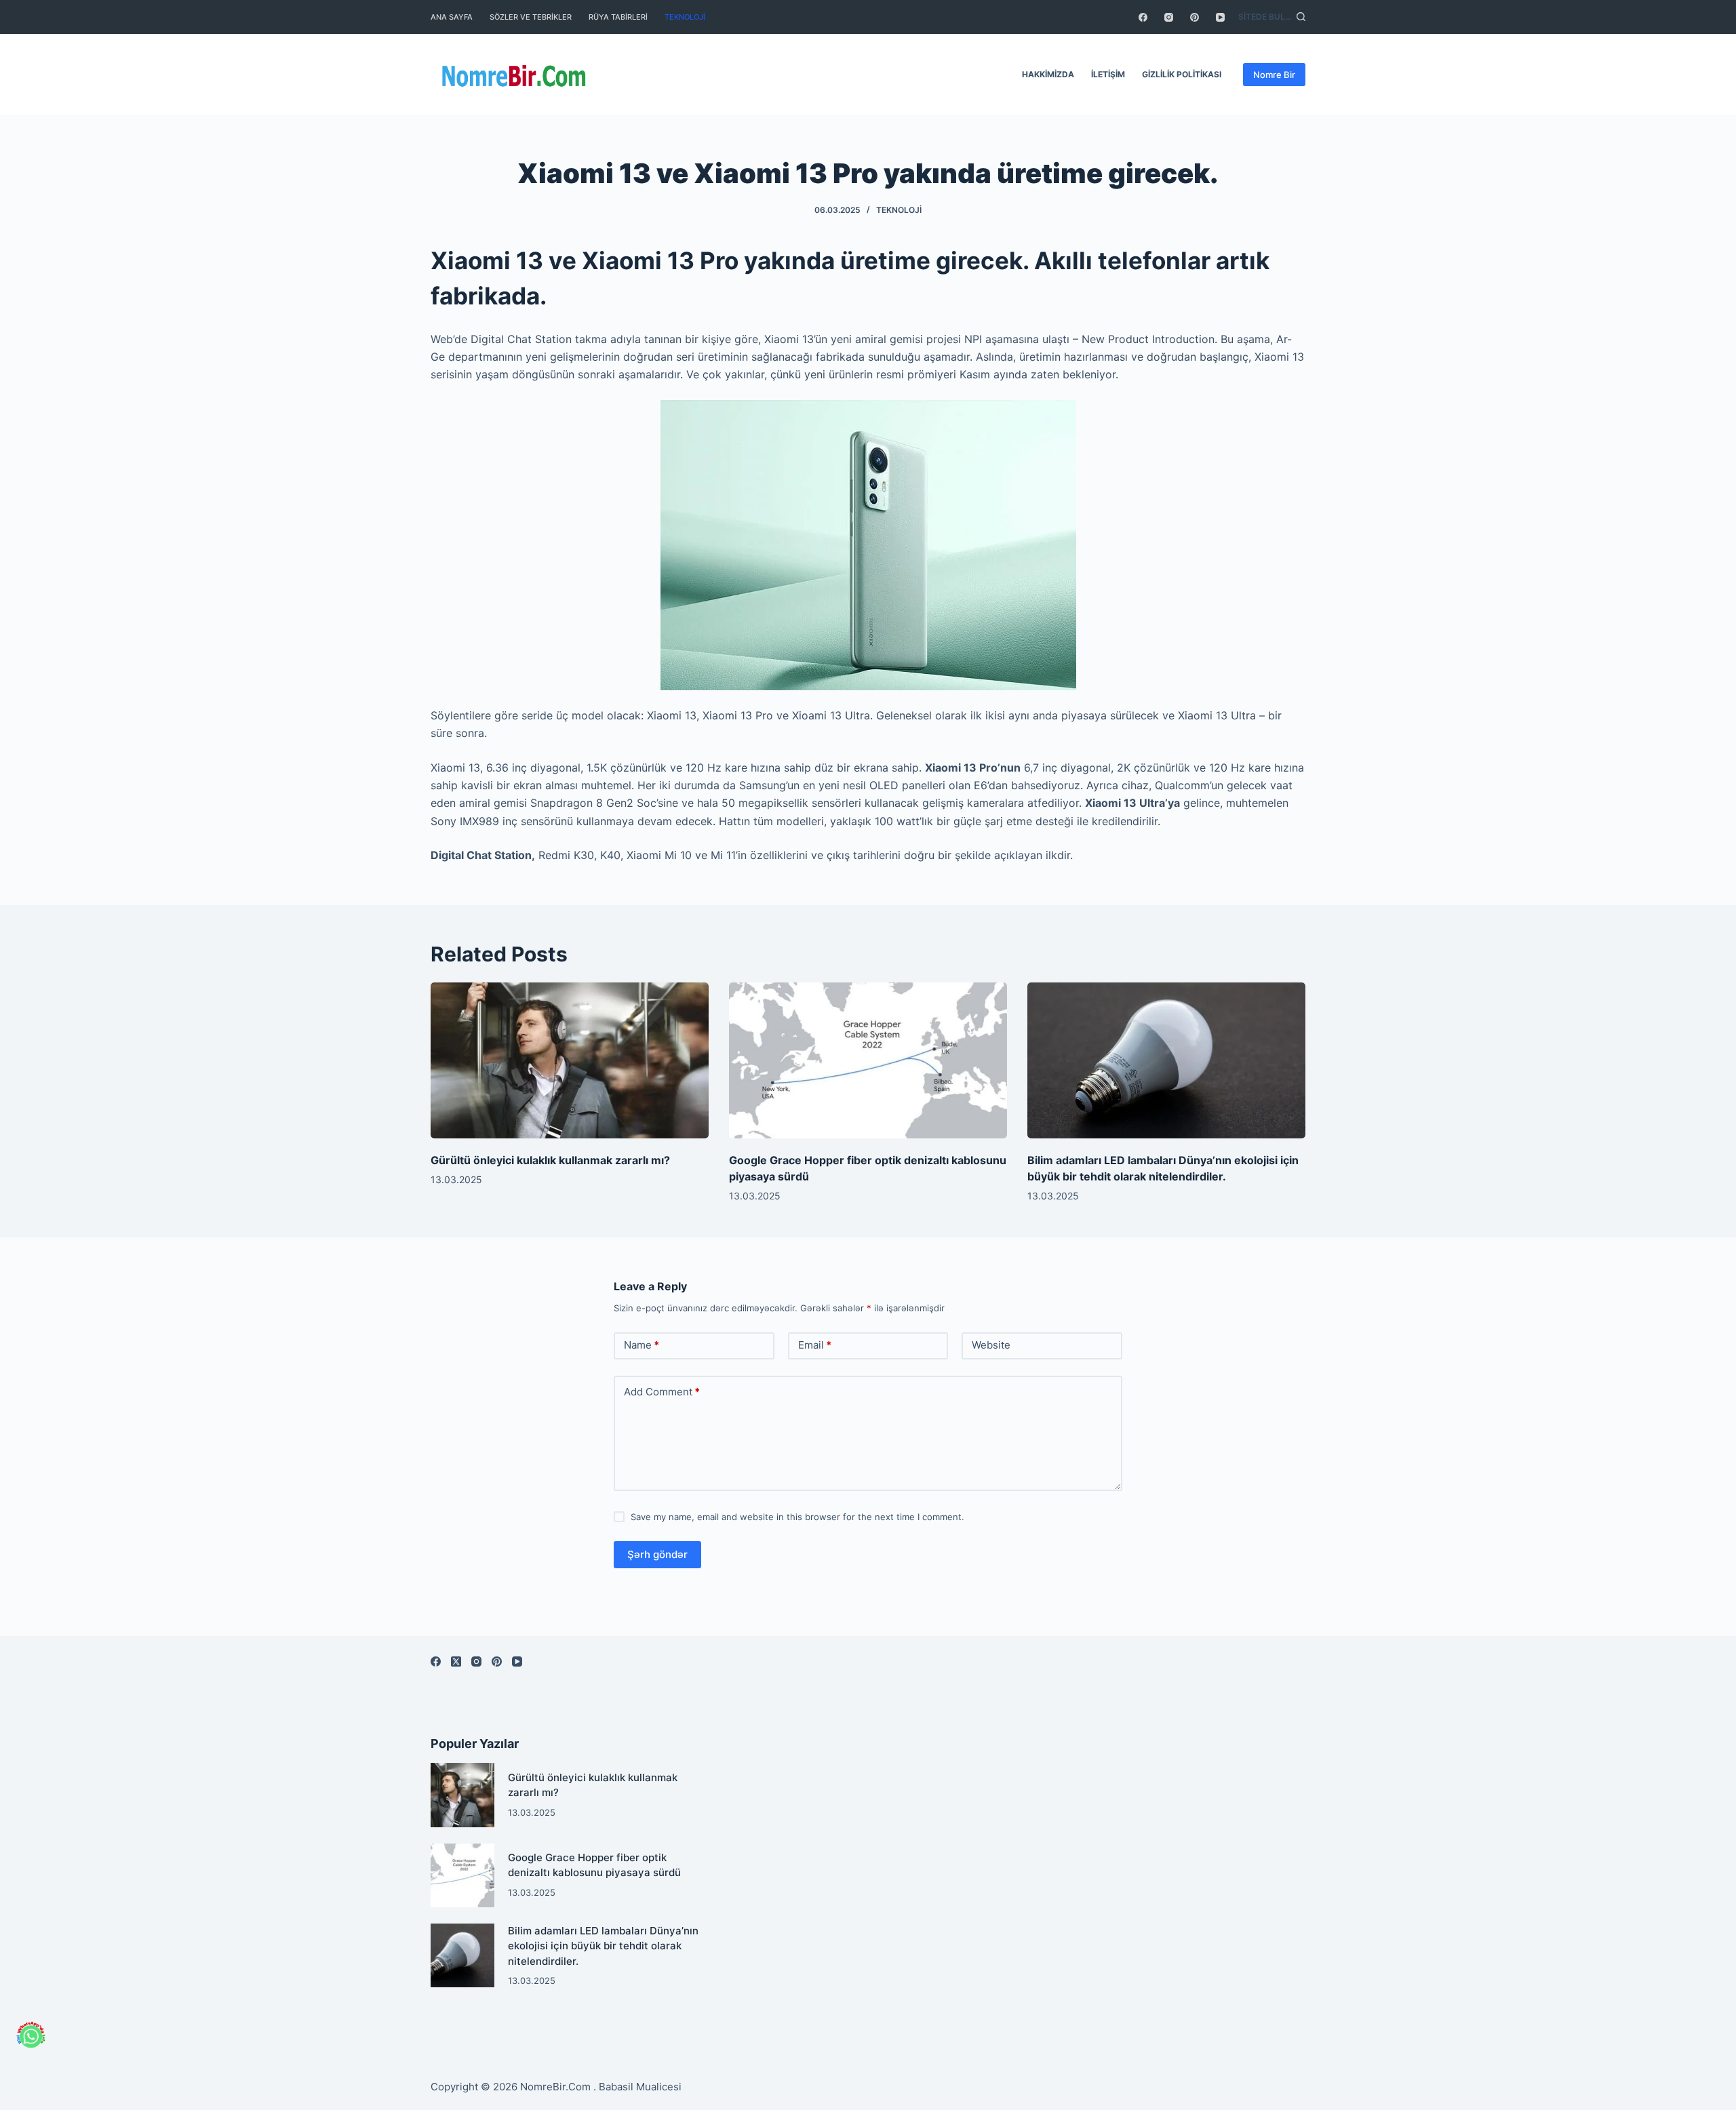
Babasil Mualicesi (640, 2087)
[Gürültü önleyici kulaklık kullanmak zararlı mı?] (570, 1061)
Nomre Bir (1274, 75)
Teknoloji (685, 17)
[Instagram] (1169, 17)
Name (642, 1345)
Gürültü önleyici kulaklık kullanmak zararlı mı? (550, 1160)
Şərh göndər (657, 1554)
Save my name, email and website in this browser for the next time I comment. (797, 1517)
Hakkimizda (1048, 74)
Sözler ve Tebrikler (531, 17)
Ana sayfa (452, 17)
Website (991, 1345)
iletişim (1108, 74)
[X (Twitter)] (456, 1661)
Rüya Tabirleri (618, 17)
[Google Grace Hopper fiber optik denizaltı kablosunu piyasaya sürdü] (868, 1061)
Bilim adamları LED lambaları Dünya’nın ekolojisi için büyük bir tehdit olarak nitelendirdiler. (603, 1946)
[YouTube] (1220, 17)
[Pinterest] (1195, 17)
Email (815, 1345)
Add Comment (662, 1392)
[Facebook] (1143, 17)
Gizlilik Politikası (1182, 74)
